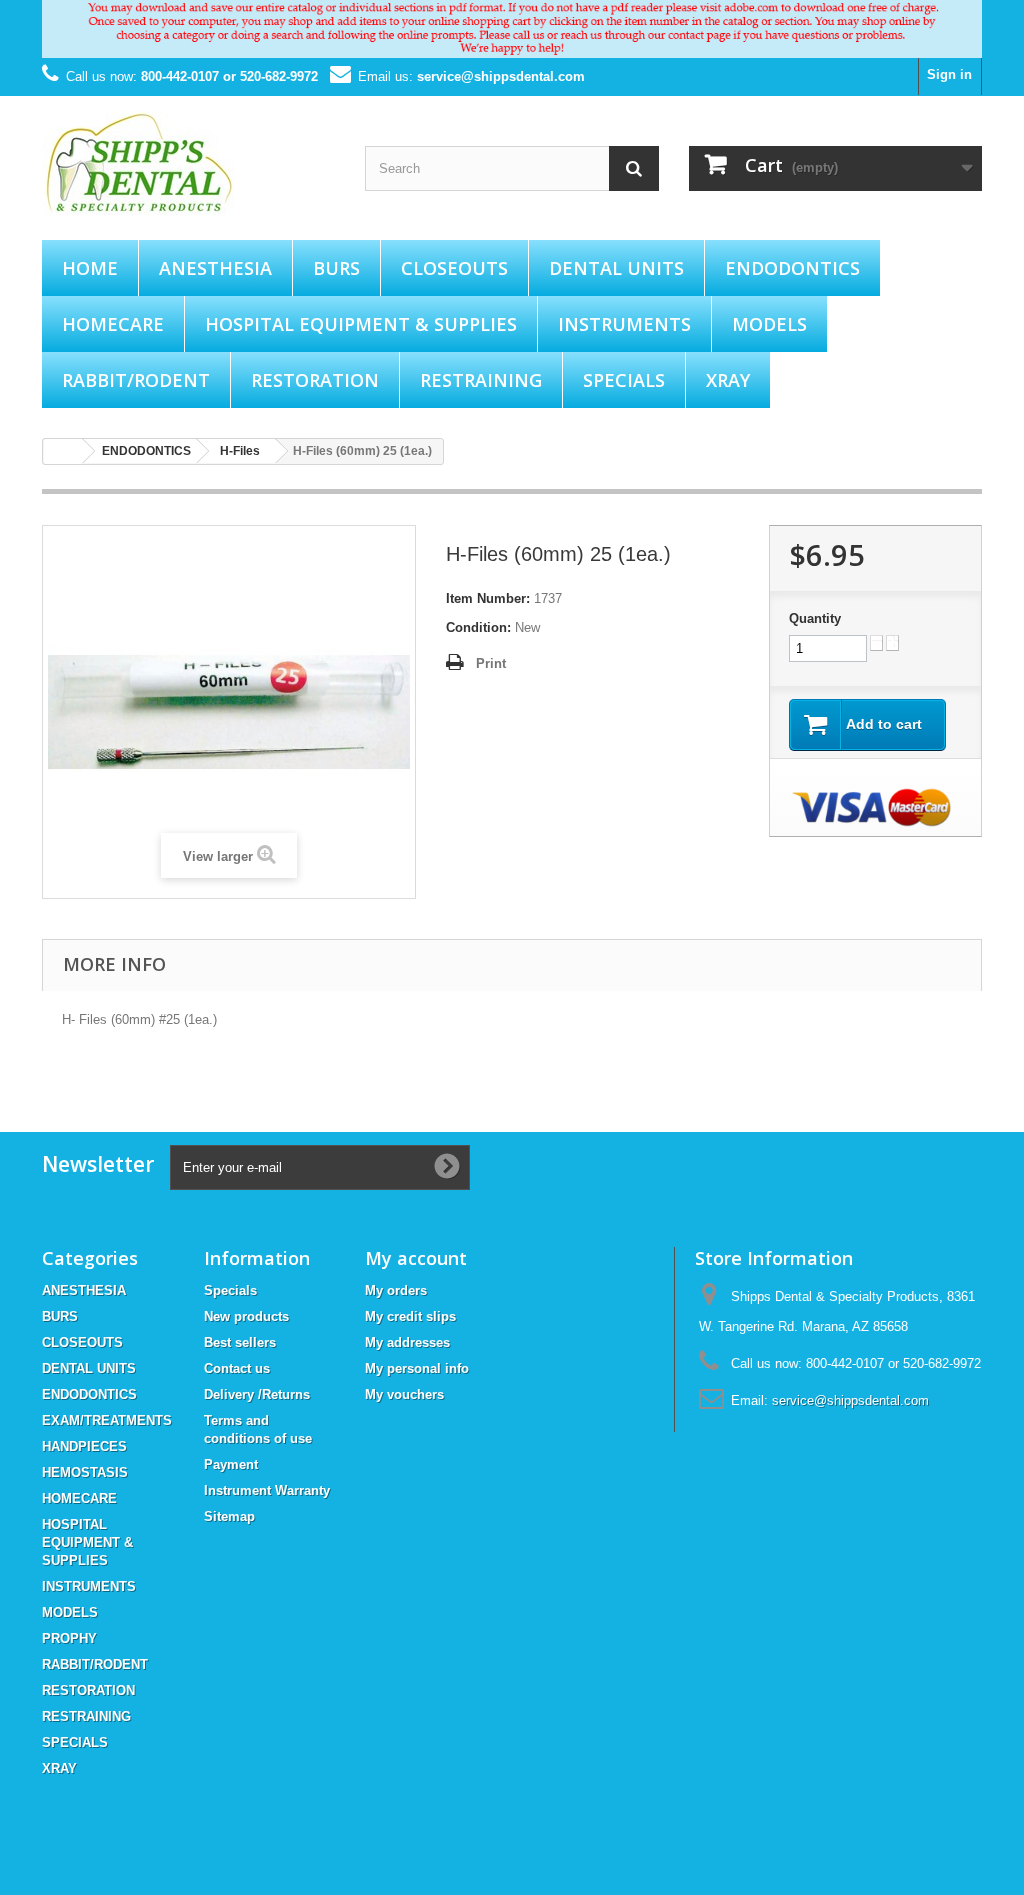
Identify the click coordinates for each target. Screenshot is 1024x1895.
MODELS (769, 324)
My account (416, 1258)
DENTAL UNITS (616, 268)
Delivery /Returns (257, 1394)
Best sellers (240, 1342)
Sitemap (229, 1516)
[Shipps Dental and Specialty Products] (188, 163)
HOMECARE (113, 324)
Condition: (478, 627)
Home (90, 268)
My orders (396, 1290)
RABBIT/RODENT (136, 380)
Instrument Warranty (267, 1490)
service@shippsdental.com (501, 76)
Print (491, 663)
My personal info (417, 1368)
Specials (230, 1290)
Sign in (949, 74)
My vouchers (404, 1394)
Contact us (237, 1368)
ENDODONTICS (792, 268)
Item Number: (488, 598)
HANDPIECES (84, 1446)
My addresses (407, 1342)
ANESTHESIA (215, 268)
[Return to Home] (63, 451)
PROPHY (69, 1638)
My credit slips (410, 1316)
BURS (336, 268)
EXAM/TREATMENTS (107, 1420)
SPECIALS (624, 380)
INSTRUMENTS (624, 324)
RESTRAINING (481, 380)
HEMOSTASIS (85, 1472)
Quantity (815, 618)
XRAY (728, 380)
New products (246, 1316)
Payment (231, 1464)
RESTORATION (315, 380)
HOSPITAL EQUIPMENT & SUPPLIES (361, 324)
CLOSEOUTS (454, 268)
